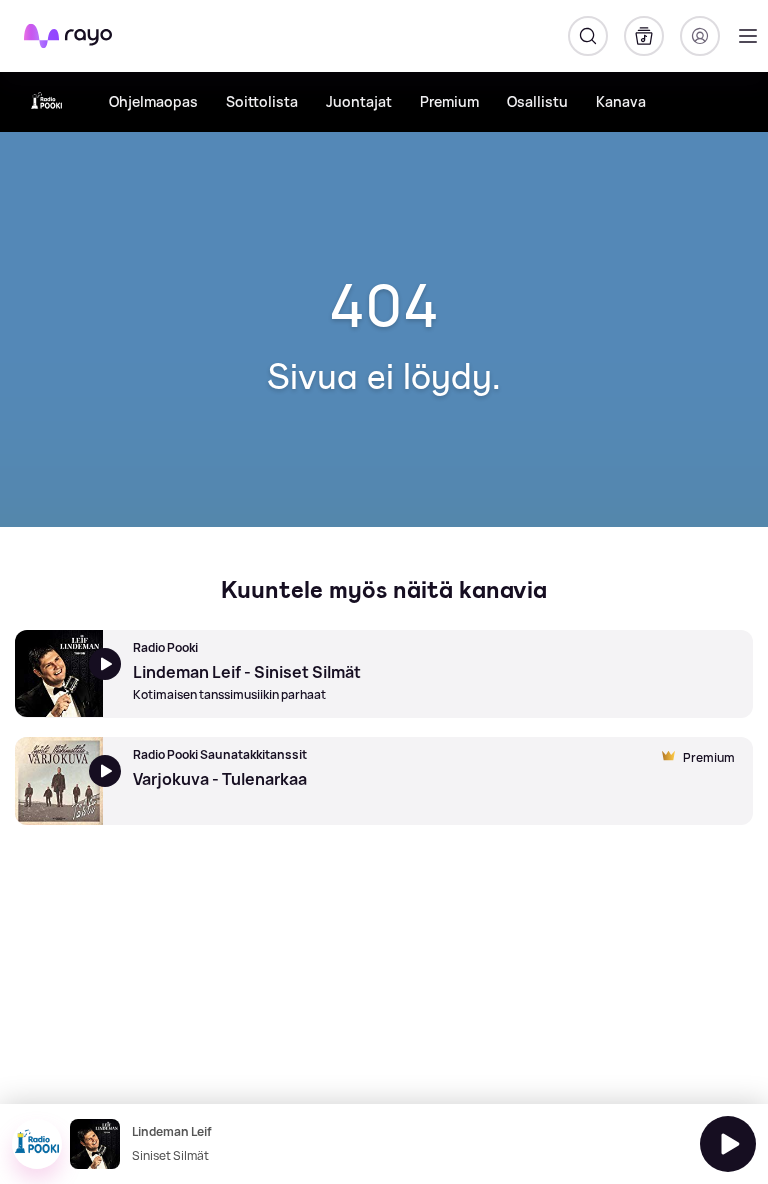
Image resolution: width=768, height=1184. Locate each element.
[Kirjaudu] (700, 36)
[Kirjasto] (644, 36)
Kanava (621, 101)
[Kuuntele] (728, 1144)
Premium (449, 101)
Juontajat (359, 101)
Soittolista (262, 101)
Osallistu (537, 101)
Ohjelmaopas (153, 101)
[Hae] (588, 36)
